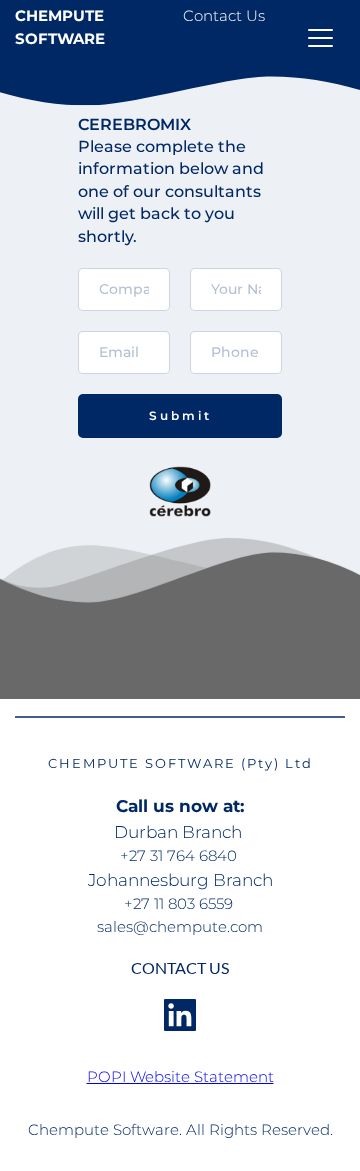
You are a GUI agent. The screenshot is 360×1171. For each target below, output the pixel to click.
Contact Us (224, 15)
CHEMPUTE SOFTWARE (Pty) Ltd (180, 763)
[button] (320, 37)
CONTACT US (180, 967)
